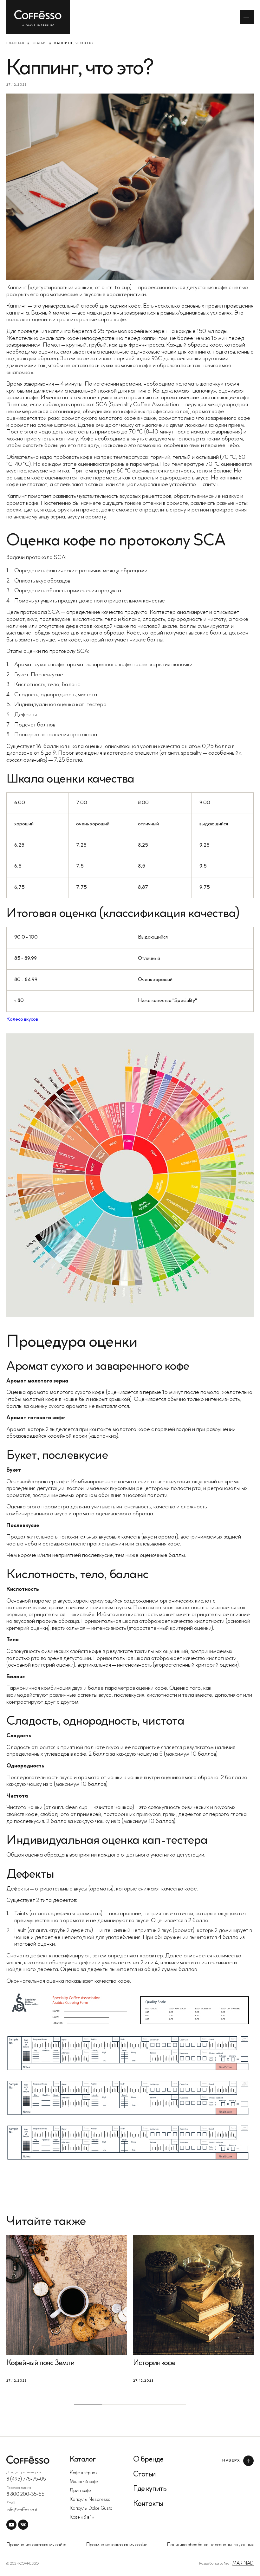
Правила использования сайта (36, 2545)
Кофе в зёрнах (84, 2473)
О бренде (148, 2460)
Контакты (148, 2504)
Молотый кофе (84, 2482)
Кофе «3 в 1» (82, 2517)
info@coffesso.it (22, 2510)
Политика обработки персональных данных (210, 2545)
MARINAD (243, 2563)
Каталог (83, 2460)
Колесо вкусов (22, 1019)
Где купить (150, 2489)
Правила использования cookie (117, 2545)
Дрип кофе (80, 2491)
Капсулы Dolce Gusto (91, 2509)
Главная (15, 43)
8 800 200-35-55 (25, 2495)
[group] (67, 2309)
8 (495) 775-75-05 (26, 2479)
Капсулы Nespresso (90, 2500)
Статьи (39, 43)
